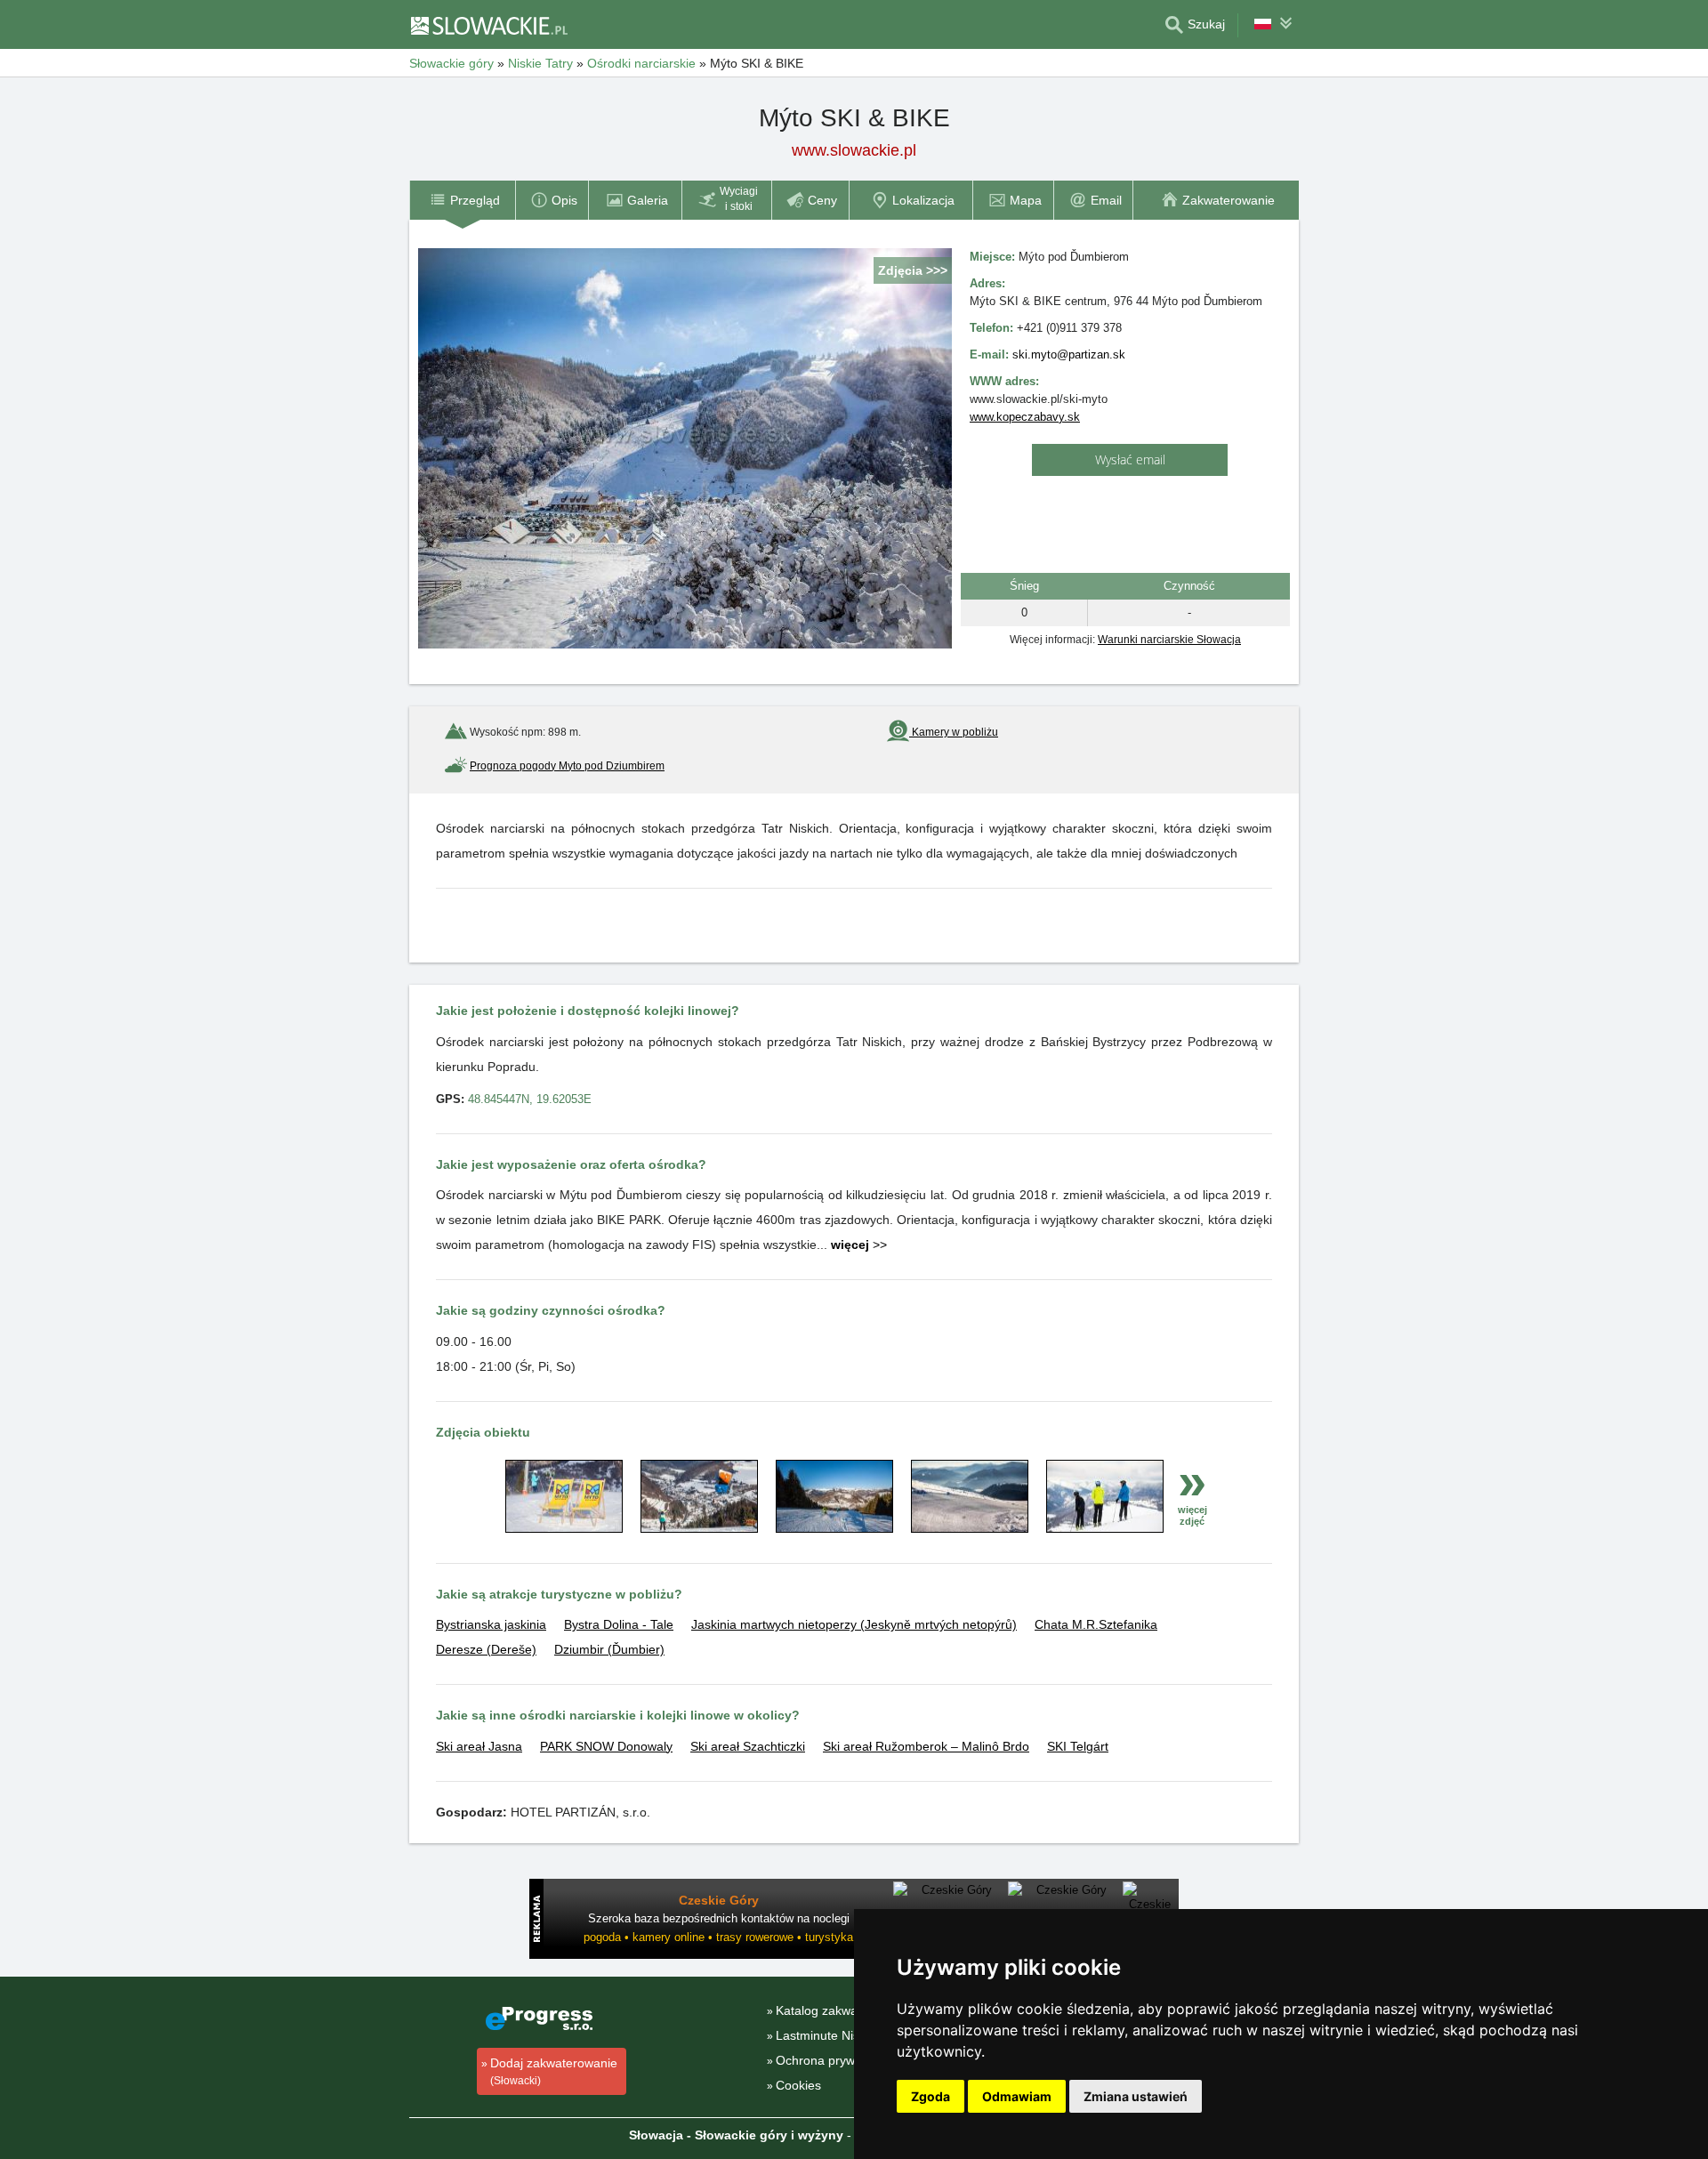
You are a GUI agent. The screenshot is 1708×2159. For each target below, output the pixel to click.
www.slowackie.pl (854, 150)
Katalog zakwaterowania (844, 2010)
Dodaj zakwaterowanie (554, 2071)
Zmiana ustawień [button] (1136, 2096)
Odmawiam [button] (1017, 2096)
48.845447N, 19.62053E (530, 1099)
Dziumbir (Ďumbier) (609, 1649)
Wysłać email (1130, 459)
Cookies (798, 2085)
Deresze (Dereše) (486, 1649)
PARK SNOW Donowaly (606, 1746)
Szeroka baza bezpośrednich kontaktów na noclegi (719, 1918)
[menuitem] (462, 200)
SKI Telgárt (1078, 1746)
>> (859, 1245)
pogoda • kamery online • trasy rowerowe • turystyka (718, 1937)
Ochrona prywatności (835, 2060)
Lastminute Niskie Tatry (841, 2035)
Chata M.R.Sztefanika (1096, 1624)
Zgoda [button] (931, 2096)
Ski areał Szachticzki (748, 1746)
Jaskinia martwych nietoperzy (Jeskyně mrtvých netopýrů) (854, 1624)
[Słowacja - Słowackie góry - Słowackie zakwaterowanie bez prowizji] (488, 25)
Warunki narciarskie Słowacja (1169, 640)
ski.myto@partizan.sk (1069, 354)
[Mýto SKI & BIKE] (564, 1528)
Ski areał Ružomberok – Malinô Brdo (926, 1746)
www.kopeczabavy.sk (1025, 417)
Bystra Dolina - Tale (619, 1624)
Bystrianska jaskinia (491, 1624)
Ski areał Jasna (479, 1746)
